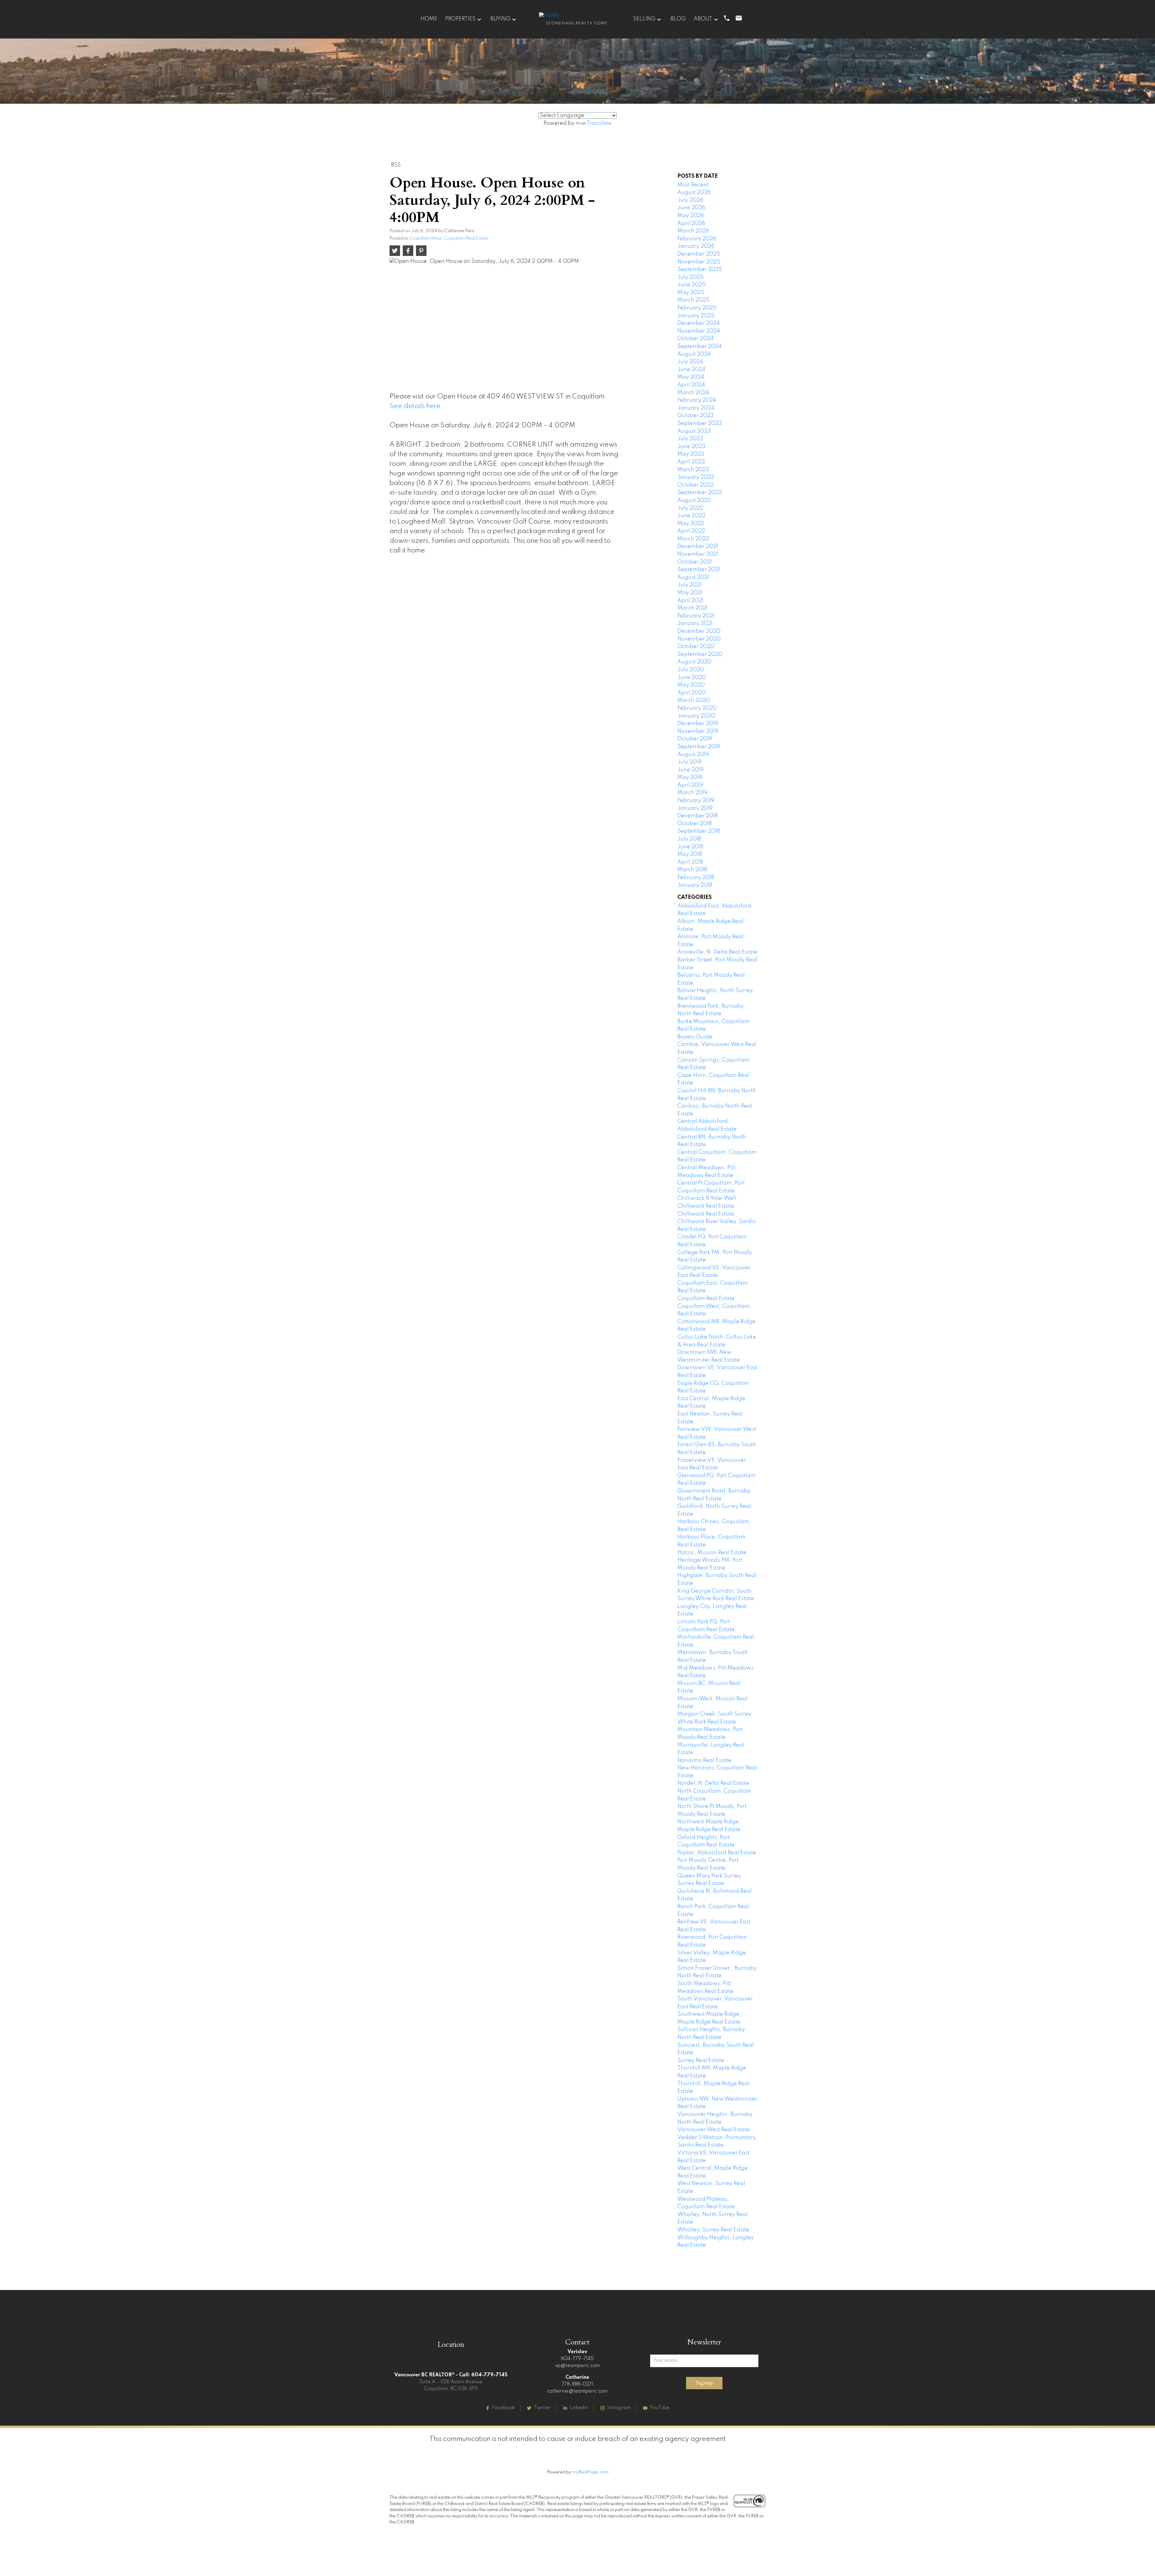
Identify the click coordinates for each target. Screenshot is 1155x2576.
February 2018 (696, 878)
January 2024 (696, 408)
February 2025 (697, 308)
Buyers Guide (695, 1037)
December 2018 (698, 816)
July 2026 (690, 200)
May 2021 (690, 593)
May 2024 (691, 377)
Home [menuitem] (429, 19)
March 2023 (693, 470)
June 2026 (691, 208)
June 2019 (690, 770)
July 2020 (691, 670)
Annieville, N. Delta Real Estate (717, 952)
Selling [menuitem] (644, 19)
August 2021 (693, 577)
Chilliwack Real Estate (706, 1214)
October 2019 (695, 739)
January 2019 (695, 808)
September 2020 (700, 654)
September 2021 (699, 570)
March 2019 (692, 793)
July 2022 (690, 508)
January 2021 (695, 623)
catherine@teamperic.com (577, 2391)
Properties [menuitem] (460, 19)
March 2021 (692, 608)
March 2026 (693, 231)
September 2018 (699, 831)
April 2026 (691, 223)
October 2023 (696, 416)
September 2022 (700, 493)
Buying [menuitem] (500, 19)
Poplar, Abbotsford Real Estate (717, 1853)
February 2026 (697, 239)
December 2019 (698, 724)
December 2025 (699, 254)
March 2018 (692, 870)
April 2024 (691, 385)
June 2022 (691, 516)
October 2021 (695, 562)
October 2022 (696, 485)
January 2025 (696, 316)
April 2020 (691, 693)
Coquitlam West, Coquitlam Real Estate (449, 238)
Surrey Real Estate (701, 2061)
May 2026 (691, 216)
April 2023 (691, 462)
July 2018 (689, 839)
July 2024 (690, 362)
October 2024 (696, 339)
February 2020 (697, 708)
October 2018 (695, 824)
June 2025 (691, 285)
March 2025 (693, 300)
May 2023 (691, 454)
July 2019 (689, 762)
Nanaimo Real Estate (704, 1760)
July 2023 (690, 439)
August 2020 (694, 662)
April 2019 (690, 785)
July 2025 (690, 277)
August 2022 (694, 500)
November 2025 (699, 262)
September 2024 (700, 346)
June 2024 (691, 370)
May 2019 (690, 777)
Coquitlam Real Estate (706, 1299)
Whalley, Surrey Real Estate (713, 2230)
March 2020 (694, 700)
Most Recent (693, 185)
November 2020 (699, 639)
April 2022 (691, 531)
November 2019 (698, 731)
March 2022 (693, 539)
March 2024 (693, 393)
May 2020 (691, 685)
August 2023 (694, 431)
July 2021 (689, 585)
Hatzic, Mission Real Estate (712, 1553)
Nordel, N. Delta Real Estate (713, 1783)
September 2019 (699, 747)
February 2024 (697, 400)
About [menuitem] (703, 19)
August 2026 (694, 192)
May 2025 (691, 293)
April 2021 (690, 601)
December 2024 (699, 323)
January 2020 (696, 716)
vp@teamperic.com (577, 2366)
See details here (415, 406)
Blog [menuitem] (678, 19)
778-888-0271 (577, 2384)
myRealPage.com (590, 2472)
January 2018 (695, 885)
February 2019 (696, 801)
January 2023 (696, 477)
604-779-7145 (577, 2359)
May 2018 (690, 854)
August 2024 (694, 354)
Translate (599, 123)
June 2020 (692, 678)
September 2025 (700, 269)
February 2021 (696, 616)
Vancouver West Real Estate (714, 2130)
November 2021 (698, 554)
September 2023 (700, 423)
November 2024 (699, 331)
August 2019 (693, 755)
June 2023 (691, 447)
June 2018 (690, 847)
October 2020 (696, 647)
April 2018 (690, 862)
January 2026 (696, 246)
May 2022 (691, 524)
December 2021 (698, 546)
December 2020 (699, 631)
